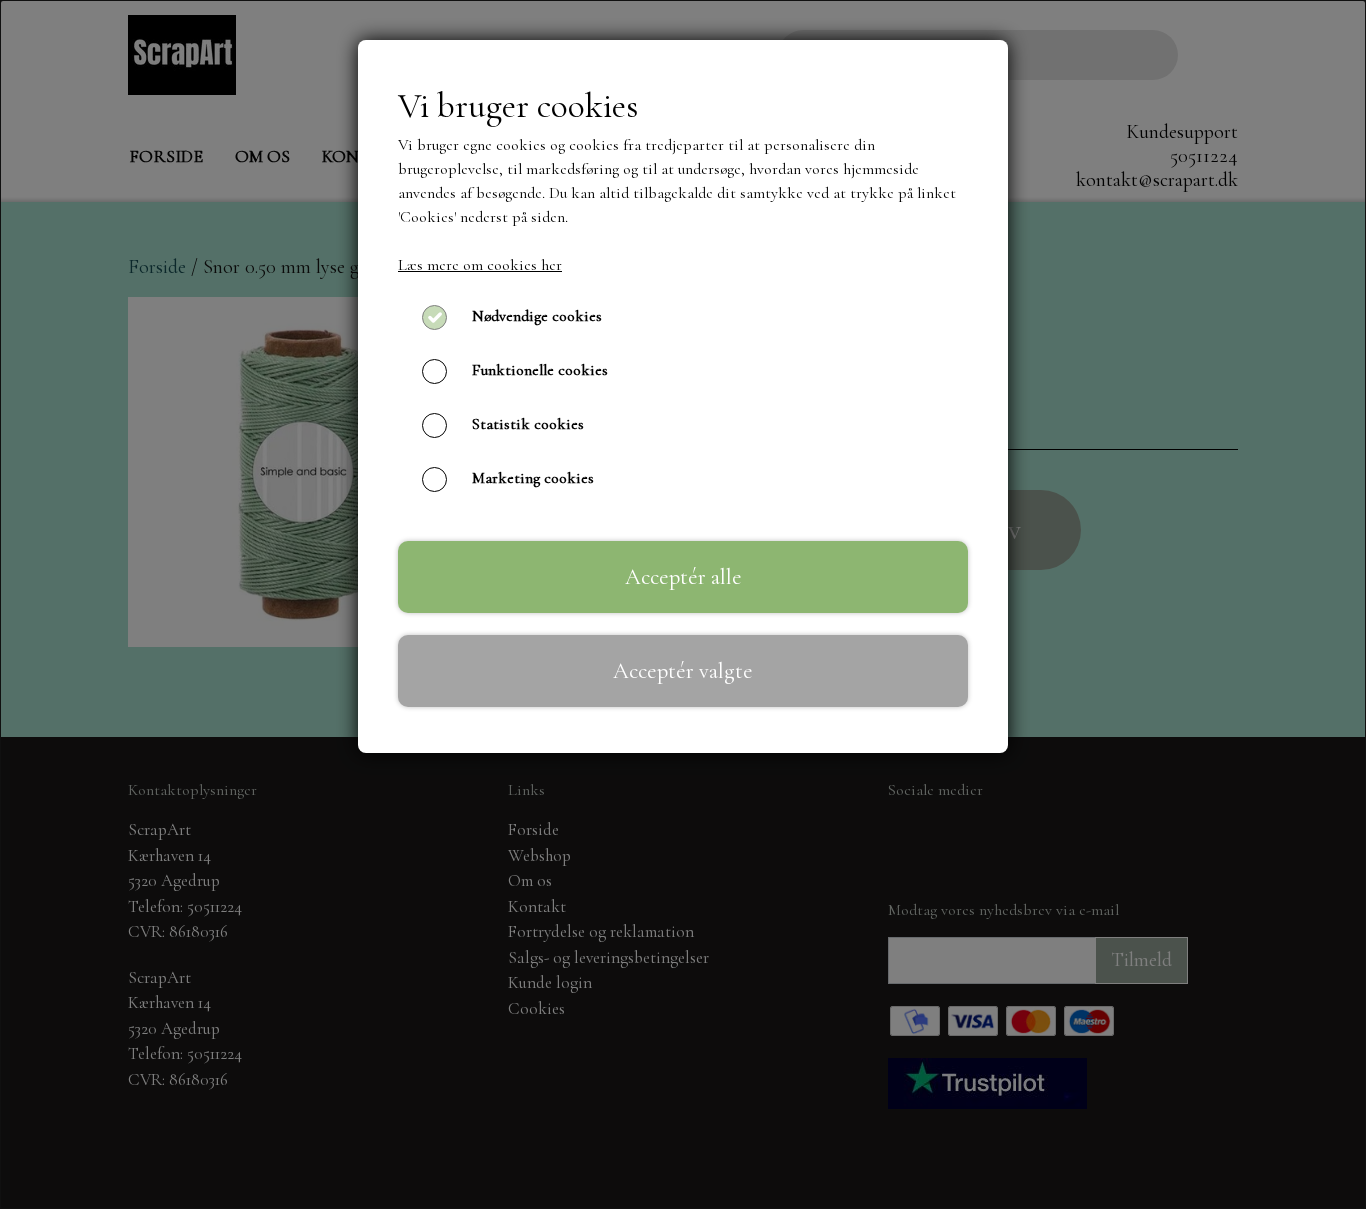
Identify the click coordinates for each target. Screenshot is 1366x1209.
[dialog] (683, 604)
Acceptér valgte (683, 670)
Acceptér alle (683, 576)
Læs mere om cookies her (480, 265)
